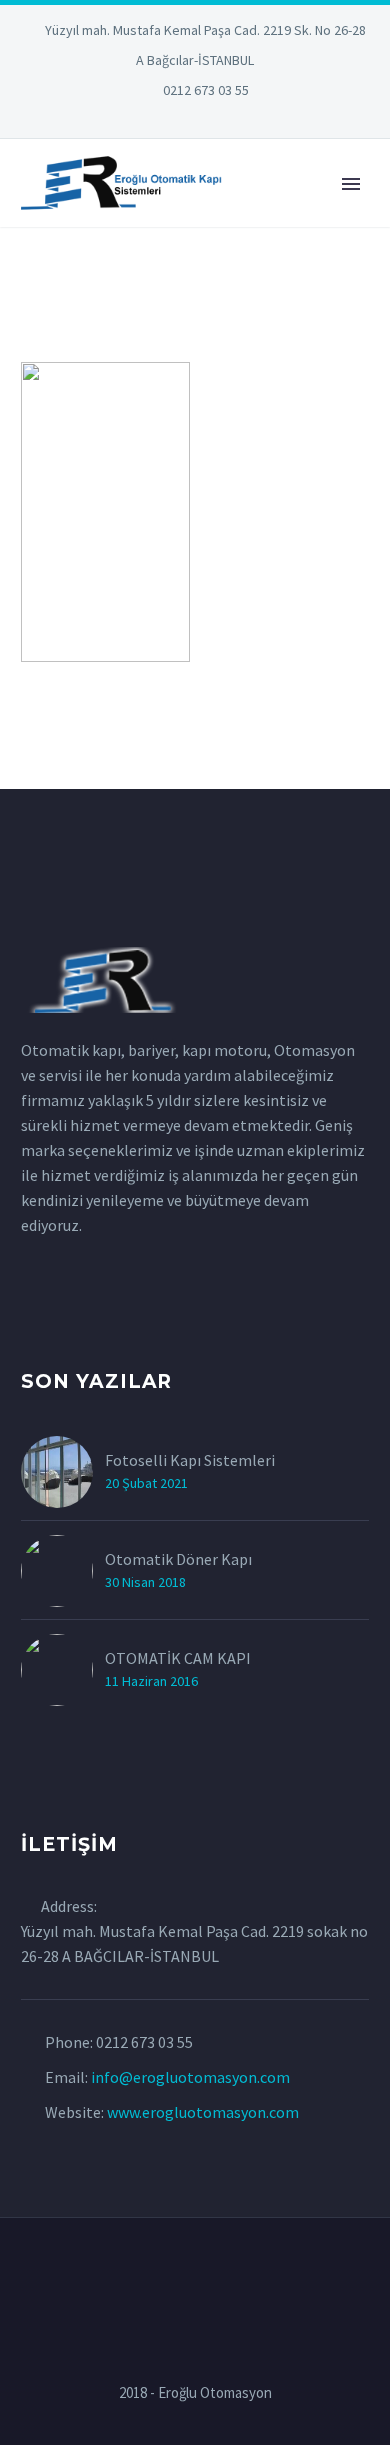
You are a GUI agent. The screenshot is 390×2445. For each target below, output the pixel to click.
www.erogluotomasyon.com (203, 2112)
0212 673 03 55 (206, 90)
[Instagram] (195, 120)
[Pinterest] (225, 120)
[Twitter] (165, 120)
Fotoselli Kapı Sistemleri (190, 1460)
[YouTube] (255, 120)
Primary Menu (351, 184)
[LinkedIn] (135, 120)
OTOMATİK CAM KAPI (178, 1658)
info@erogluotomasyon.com (190, 2077)
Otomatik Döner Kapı (178, 1559)
